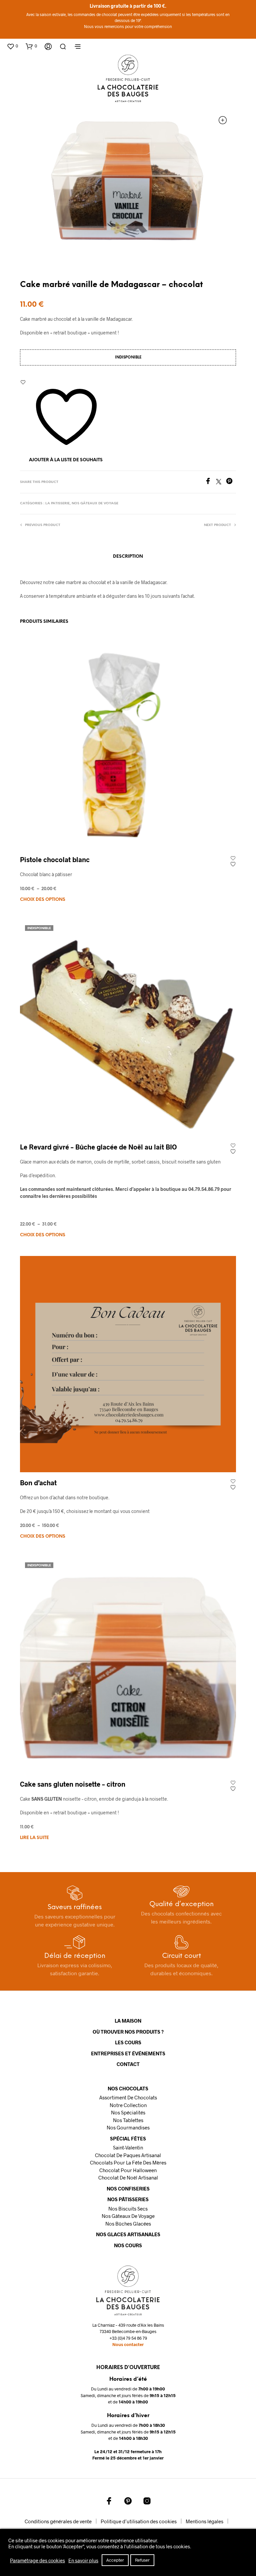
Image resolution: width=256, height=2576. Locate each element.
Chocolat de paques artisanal (128, 2155)
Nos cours (128, 2245)
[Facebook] (210, 482)
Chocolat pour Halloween (128, 2170)
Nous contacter (128, 2344)
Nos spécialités (128, 2112)
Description (128, 557)
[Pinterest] (231, 482)
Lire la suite (34, 1838)
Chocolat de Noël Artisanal (128, 2177)
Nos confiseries (128, 2188)
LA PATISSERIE (57, 503)
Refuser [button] (142, 2560)
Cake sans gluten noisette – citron (73, 1784)
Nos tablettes (128, 2120)
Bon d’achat (38, 1483)
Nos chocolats (128, 2088)
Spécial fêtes (128, 2138)
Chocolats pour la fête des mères (128, 2162)
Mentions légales (204, 2521)
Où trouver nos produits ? (128, 2032)
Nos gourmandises (128, 2127)
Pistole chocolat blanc (55, 859)
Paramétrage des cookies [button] (37, 2560)
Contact (128, 2064)
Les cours (128, 2042)
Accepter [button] (115, 2560)
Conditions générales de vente (58, 2521)
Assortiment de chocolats (128, 2097)
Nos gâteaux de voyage (95, 503)
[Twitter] (221, 482)
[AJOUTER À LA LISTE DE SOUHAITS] (233, 861)
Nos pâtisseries (128, 2199)
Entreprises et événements (128, 2053)
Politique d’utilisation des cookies (139, 2521)
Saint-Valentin (128, 2147)
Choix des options (43, 900)
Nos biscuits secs (128, 2209)
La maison (128, 2021)
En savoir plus (83, 2560)
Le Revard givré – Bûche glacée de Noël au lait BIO (98, 1147)
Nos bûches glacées (128, 2224)
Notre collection (128, 2105)
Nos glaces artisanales (128, 2234)
